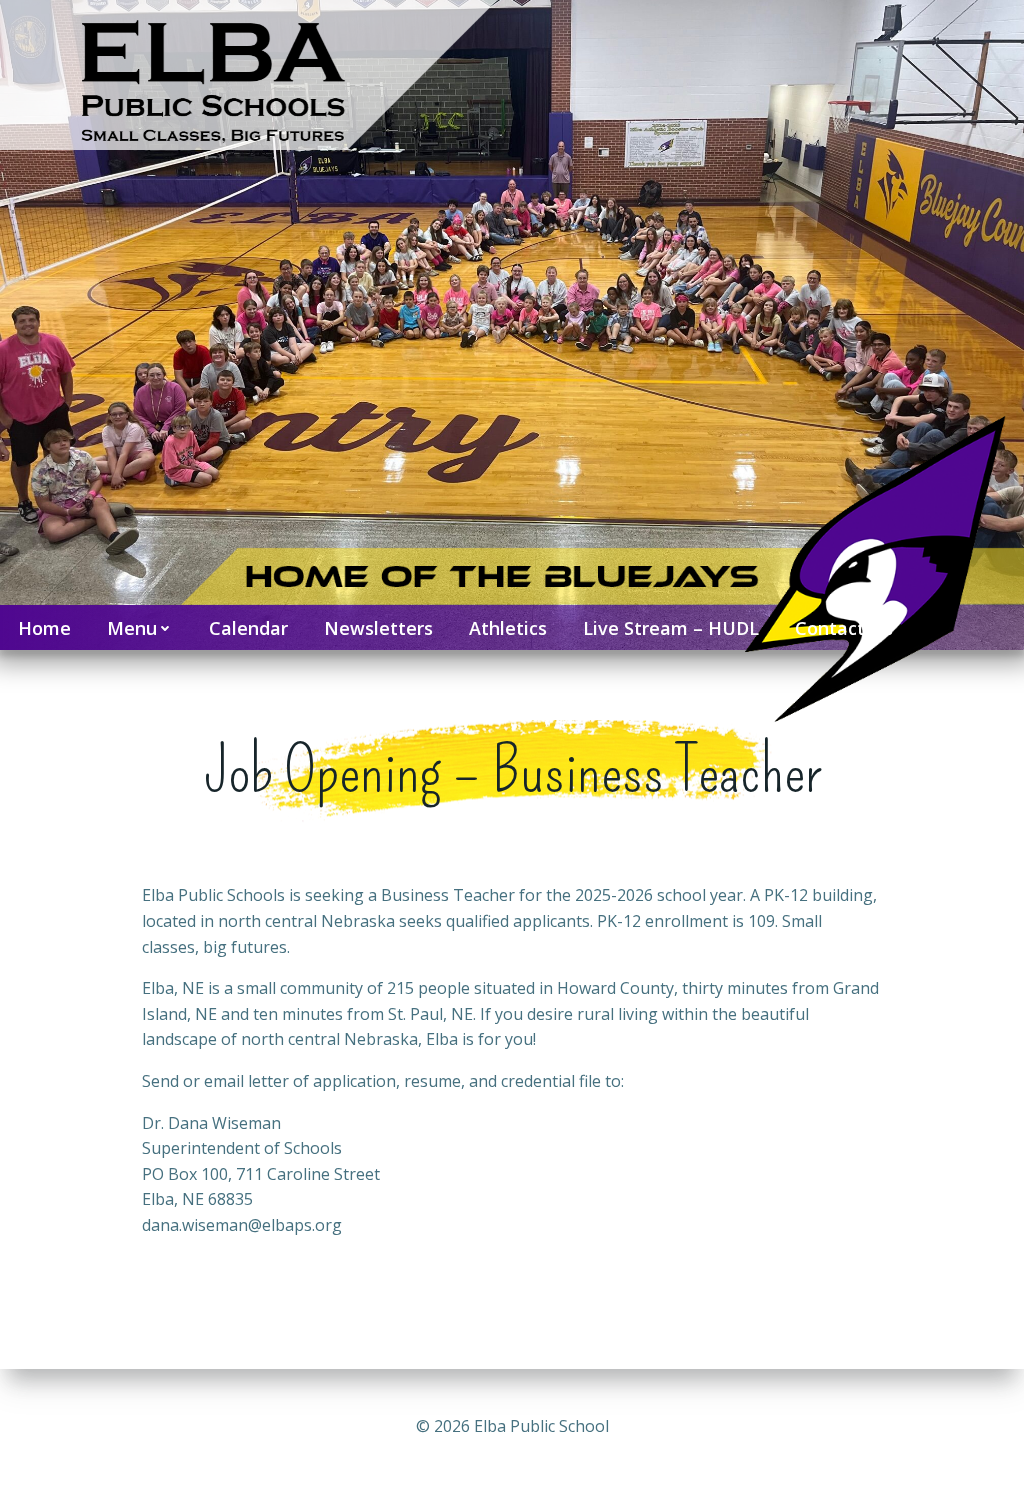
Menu (132, 628)
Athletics (508, 628)
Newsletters (378, 628)
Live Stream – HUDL (671, 628)
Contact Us (844, 628)
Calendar (248, 628)
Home (44, 628)
